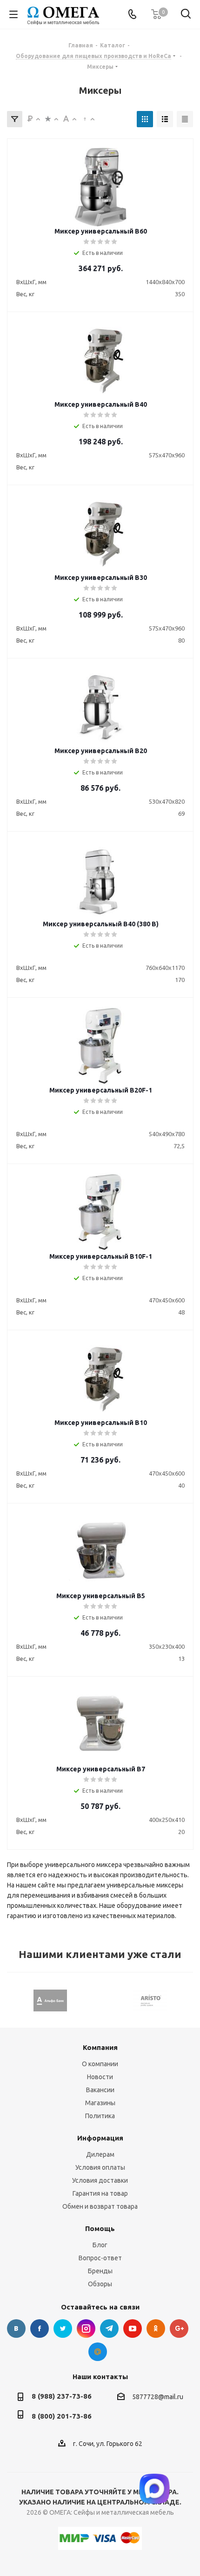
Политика (100, 2116)
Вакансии (100, 2090)
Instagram (86, 2329)
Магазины (100, 2103)
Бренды (100, 2271)
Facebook (40, 2329)
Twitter (63, 2329)
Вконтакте (16, 2329)
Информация (100, 2138)
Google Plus (179, 2329)
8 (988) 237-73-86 (62, 2396)
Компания (100, 2047)
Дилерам (100, 2154)
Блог (100, 2245)
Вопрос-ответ (100, 2258)
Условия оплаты (100, 2167)
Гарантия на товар (100, 2193)
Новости (100, 2077)
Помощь (100, 2228)
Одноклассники (156, 2329)
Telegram (109, 2329)
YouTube (133, 2329)
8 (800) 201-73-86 (62, 2416)
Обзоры (100, 2284)
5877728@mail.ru (158, 2397)
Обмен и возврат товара (100, 2206)
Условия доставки (100, 2180)
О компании (100, 2064)
